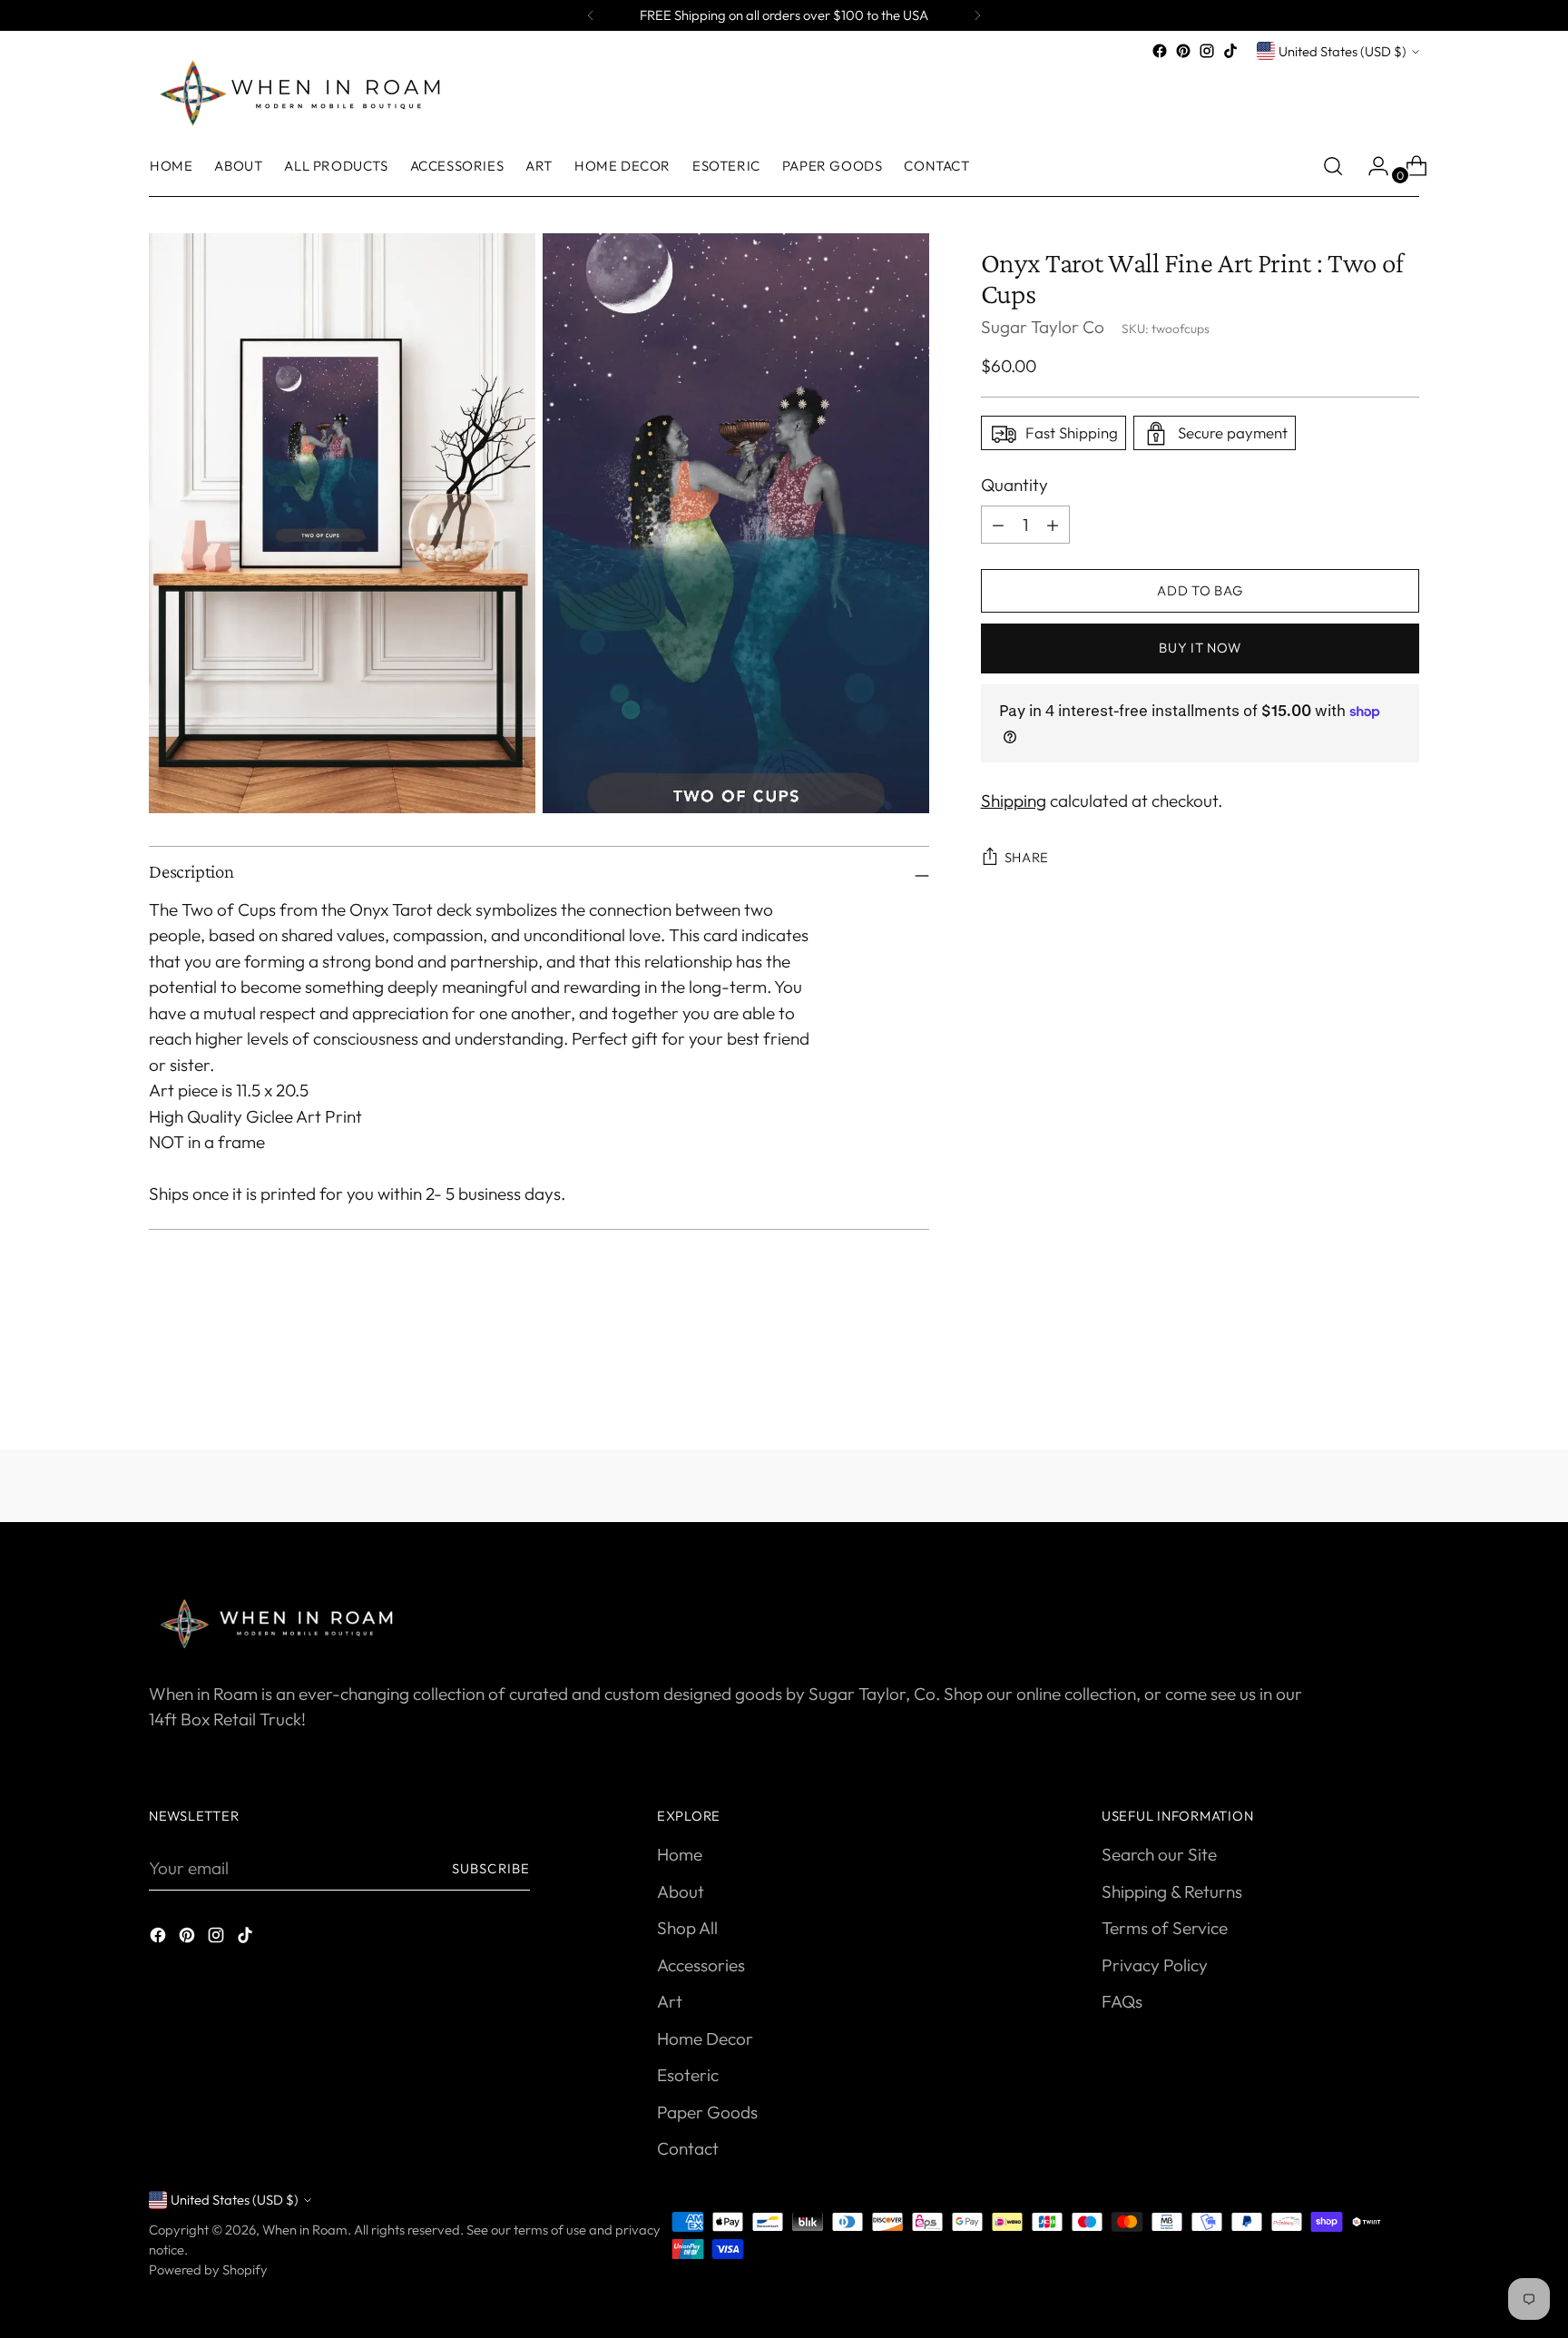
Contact (688, 2148)
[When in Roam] (308, 92)
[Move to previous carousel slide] (1362, 1388)
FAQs (1122, 2001)
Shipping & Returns (1172, 1891)
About (681, 1891)
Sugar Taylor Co (1043, 327)
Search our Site (1159, 1854)
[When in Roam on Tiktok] (1230, 51)
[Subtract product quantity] (1053, 525)
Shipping (1014, 801)
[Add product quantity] (998, 525)
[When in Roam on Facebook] (1160, 51)
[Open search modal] (1333, 166)
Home (680, 1854)
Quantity (1014, 486)
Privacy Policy (1155, 1965)
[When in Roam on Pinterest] (1183, 51)
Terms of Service (1165, 1928)
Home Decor (705, 2038)
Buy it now (1200, 648)
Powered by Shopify (208, 2269)
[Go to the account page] (1371, 166)
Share (1027, 857)
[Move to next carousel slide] (1404, 1387)
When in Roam (305, 2230)
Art (670, 2001)
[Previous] (591, 15)
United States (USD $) (1343, 51)
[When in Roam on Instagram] (1207, 51)
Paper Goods (707, 2112)
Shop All (687, 1928)
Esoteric (688, 2075)
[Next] (977, 15)
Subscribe (491, 1868)
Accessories (701, 1965)
